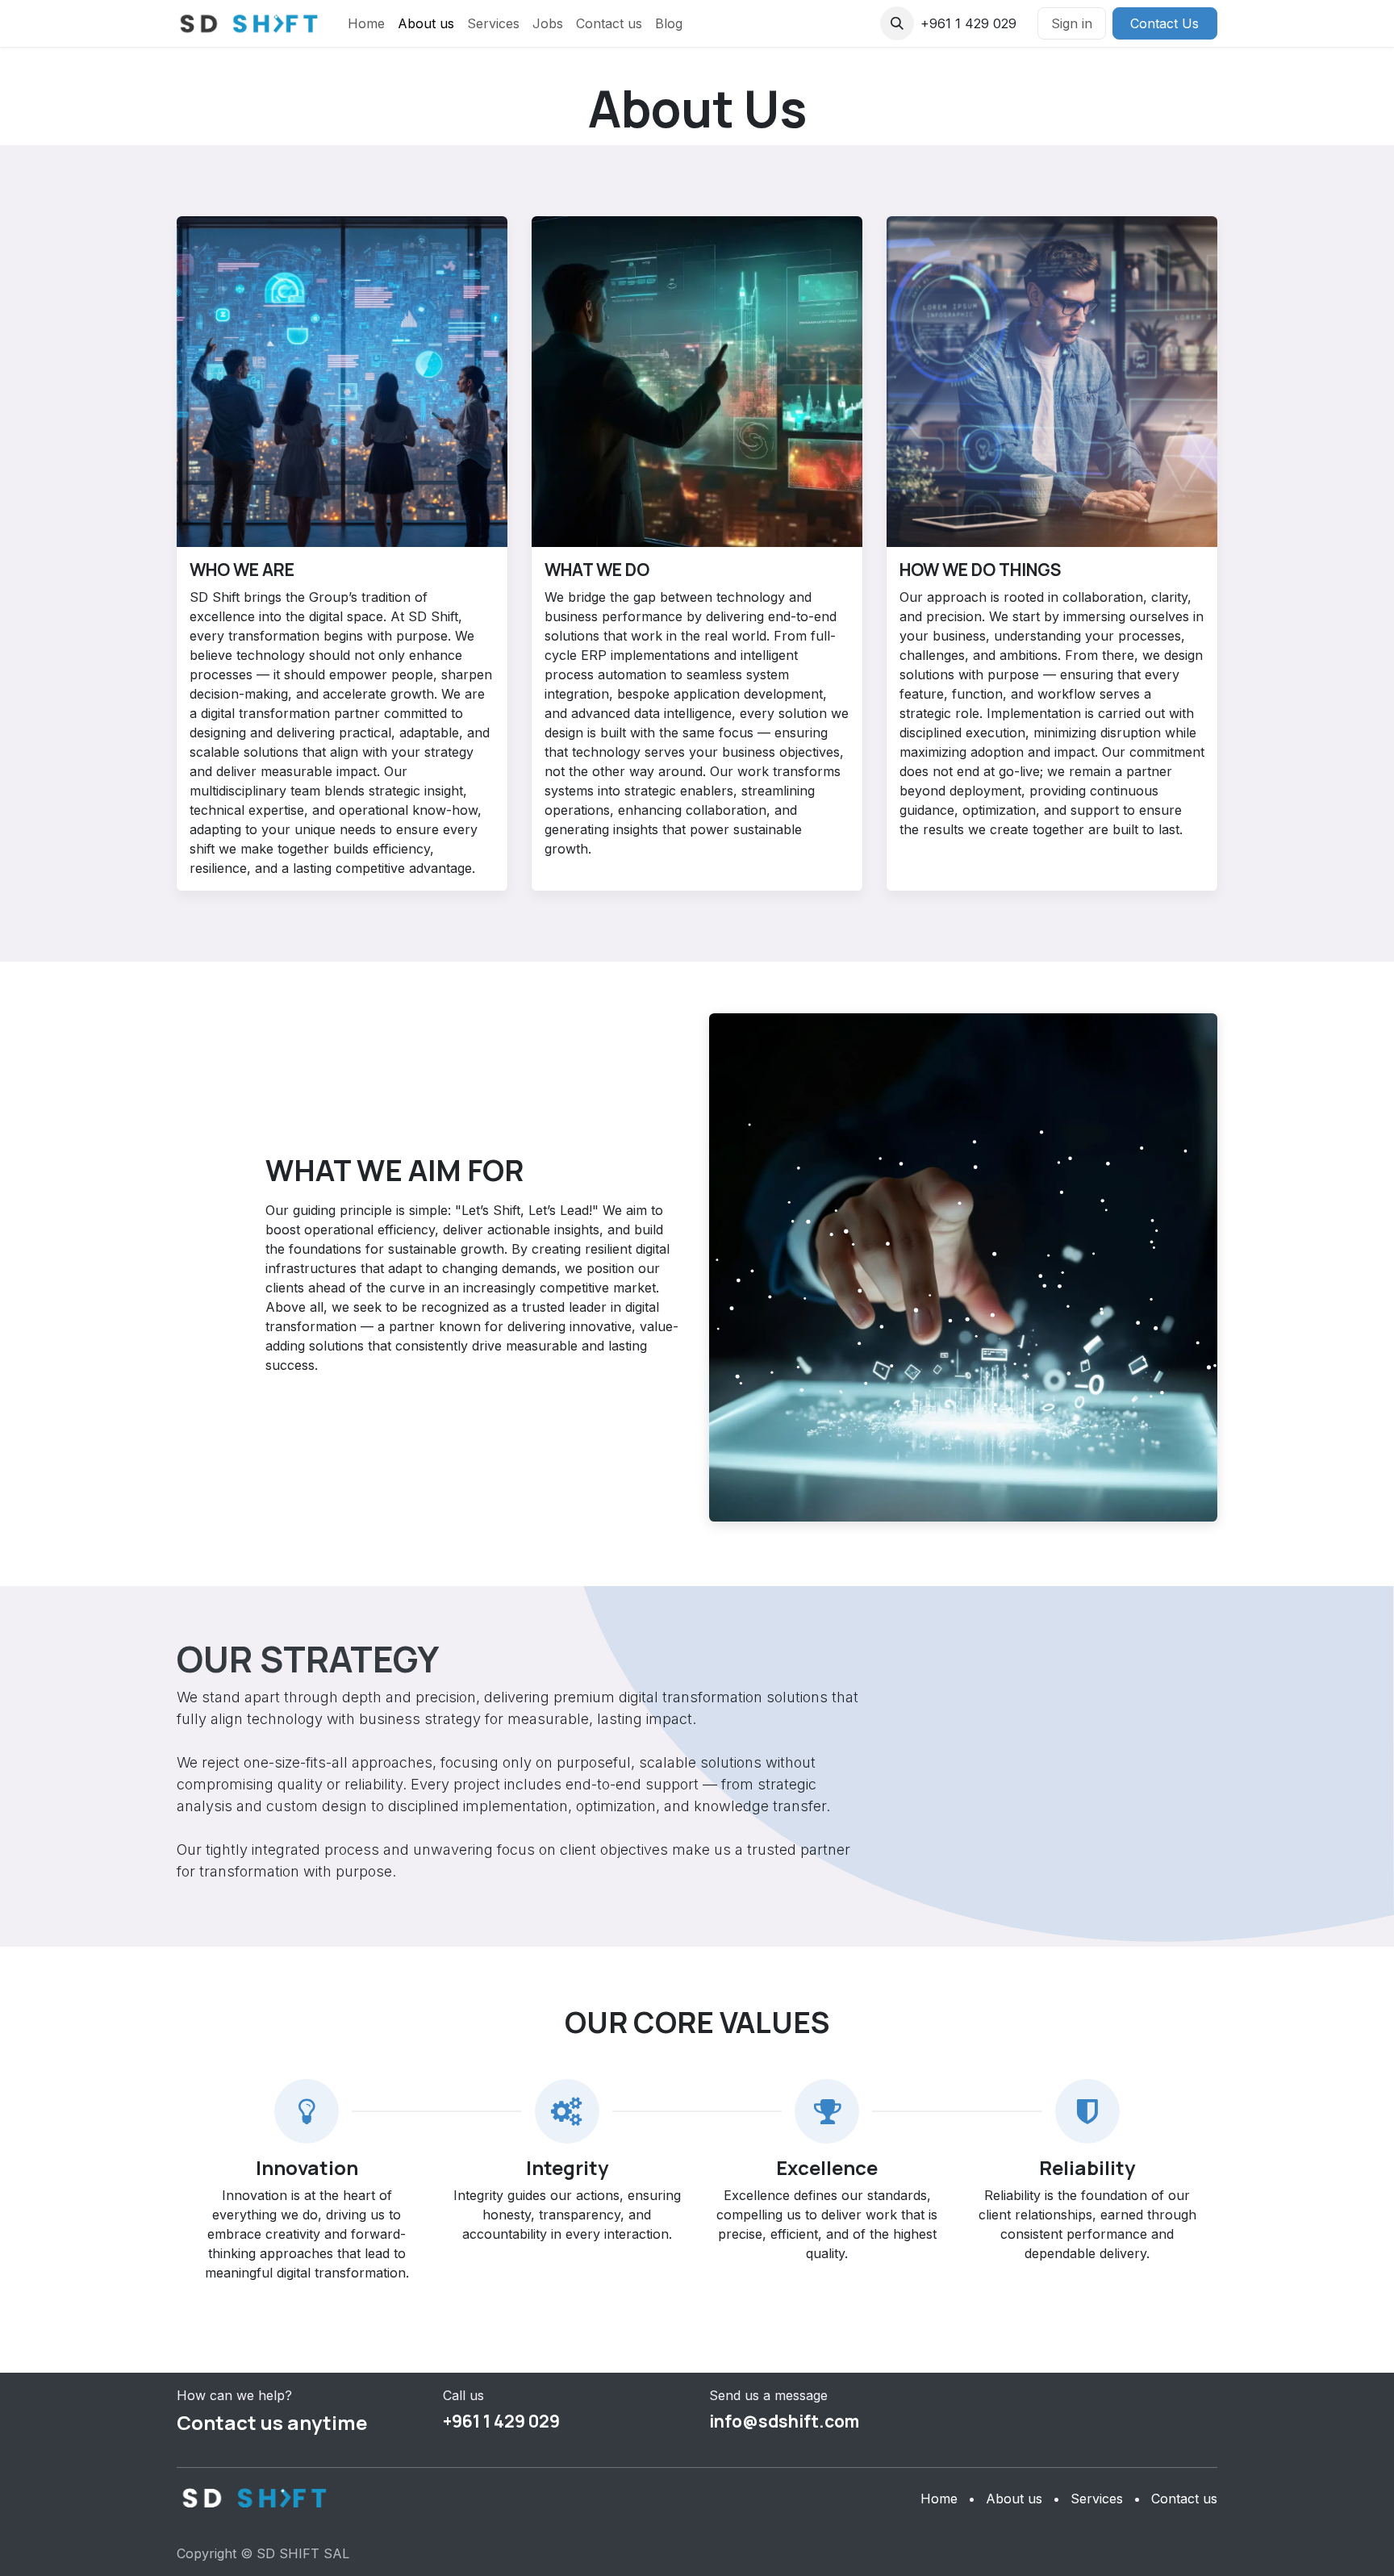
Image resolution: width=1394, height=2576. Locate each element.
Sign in (1072, 23)
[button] (897, 23)
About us (1014, 2499)
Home (939, 2499)
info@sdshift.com (784, 2421)
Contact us (1184, 2499)
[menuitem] (366, 23)
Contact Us (1164, 23)
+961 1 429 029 (501, 2421)
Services (1097, 2499)
